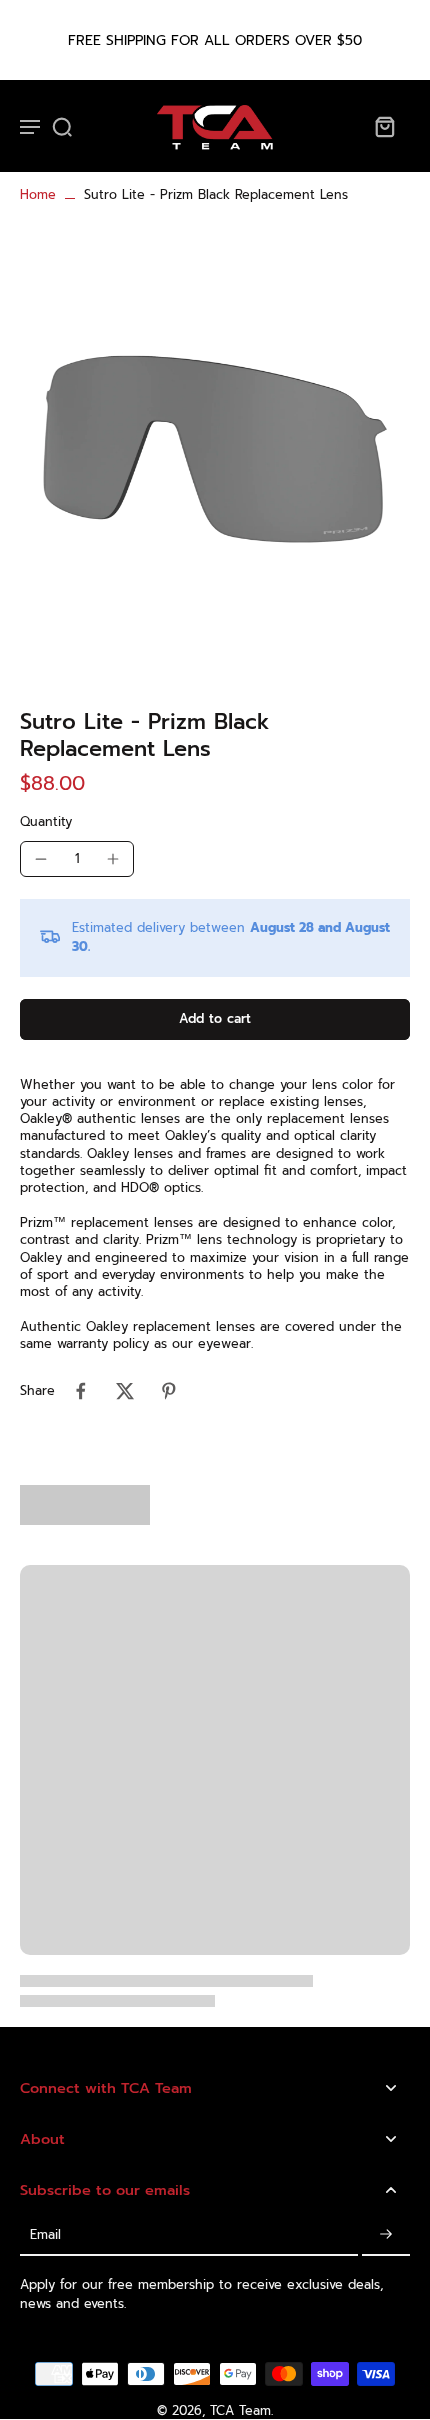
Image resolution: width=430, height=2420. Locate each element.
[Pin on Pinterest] (169, 1391)
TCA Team (240, 2410)
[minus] (41, 859)
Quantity (46, 821)
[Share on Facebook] (81, 1391)
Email (45, 2235)
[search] (62, 126)
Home (38, 194)
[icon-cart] (384, 126)
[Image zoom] (215, 448)
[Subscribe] (386, 2235)
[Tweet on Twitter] (125, 1391)
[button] (215, 1019)
